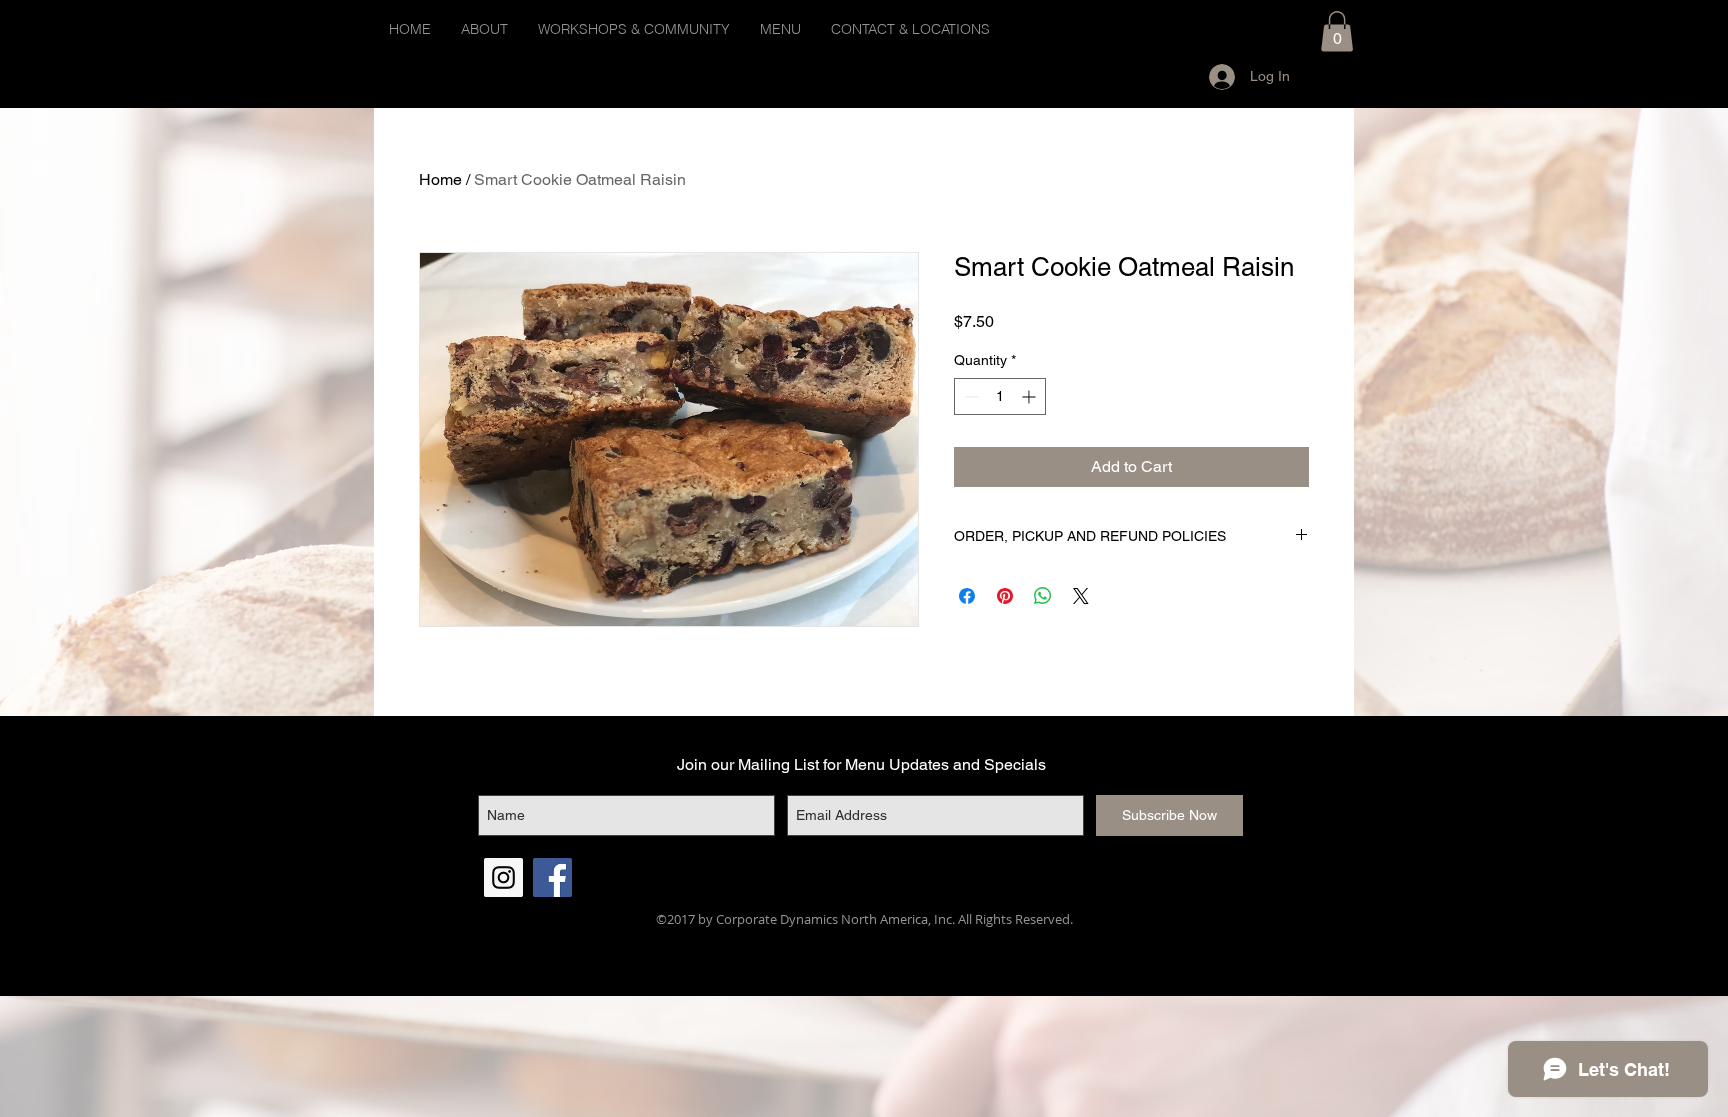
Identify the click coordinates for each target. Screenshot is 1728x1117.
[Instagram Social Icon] (503, 877)
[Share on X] (1081, 596)
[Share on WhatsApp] (1043, 596)
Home (440, 179)
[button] (1337, 31)
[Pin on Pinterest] (1005, 596)
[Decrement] (969, 396)
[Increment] (1030, 396)
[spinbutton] (1000, 396)
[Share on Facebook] (967, 596)
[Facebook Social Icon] (552, 877)
